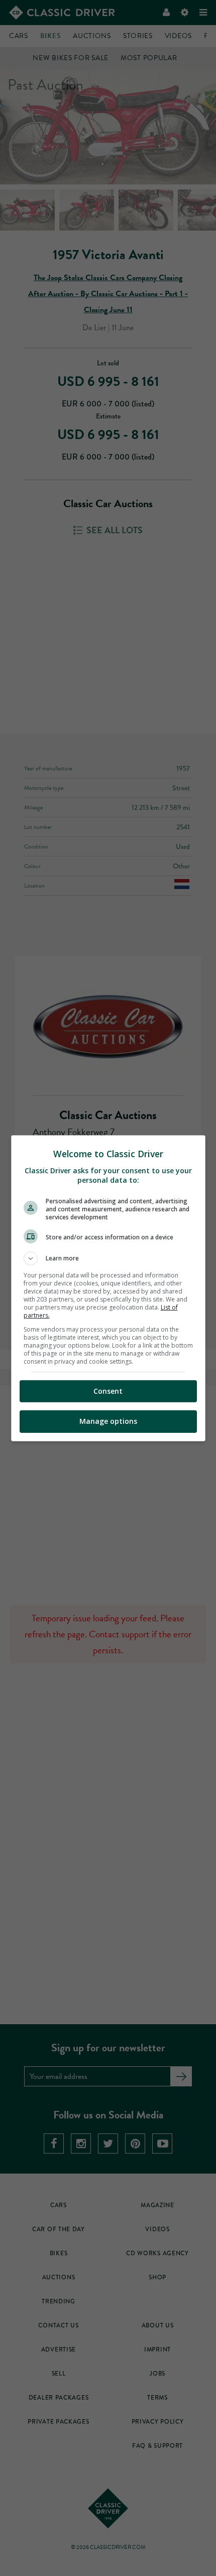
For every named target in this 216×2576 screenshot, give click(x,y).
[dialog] (108, 1288)
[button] (108, 1258)
